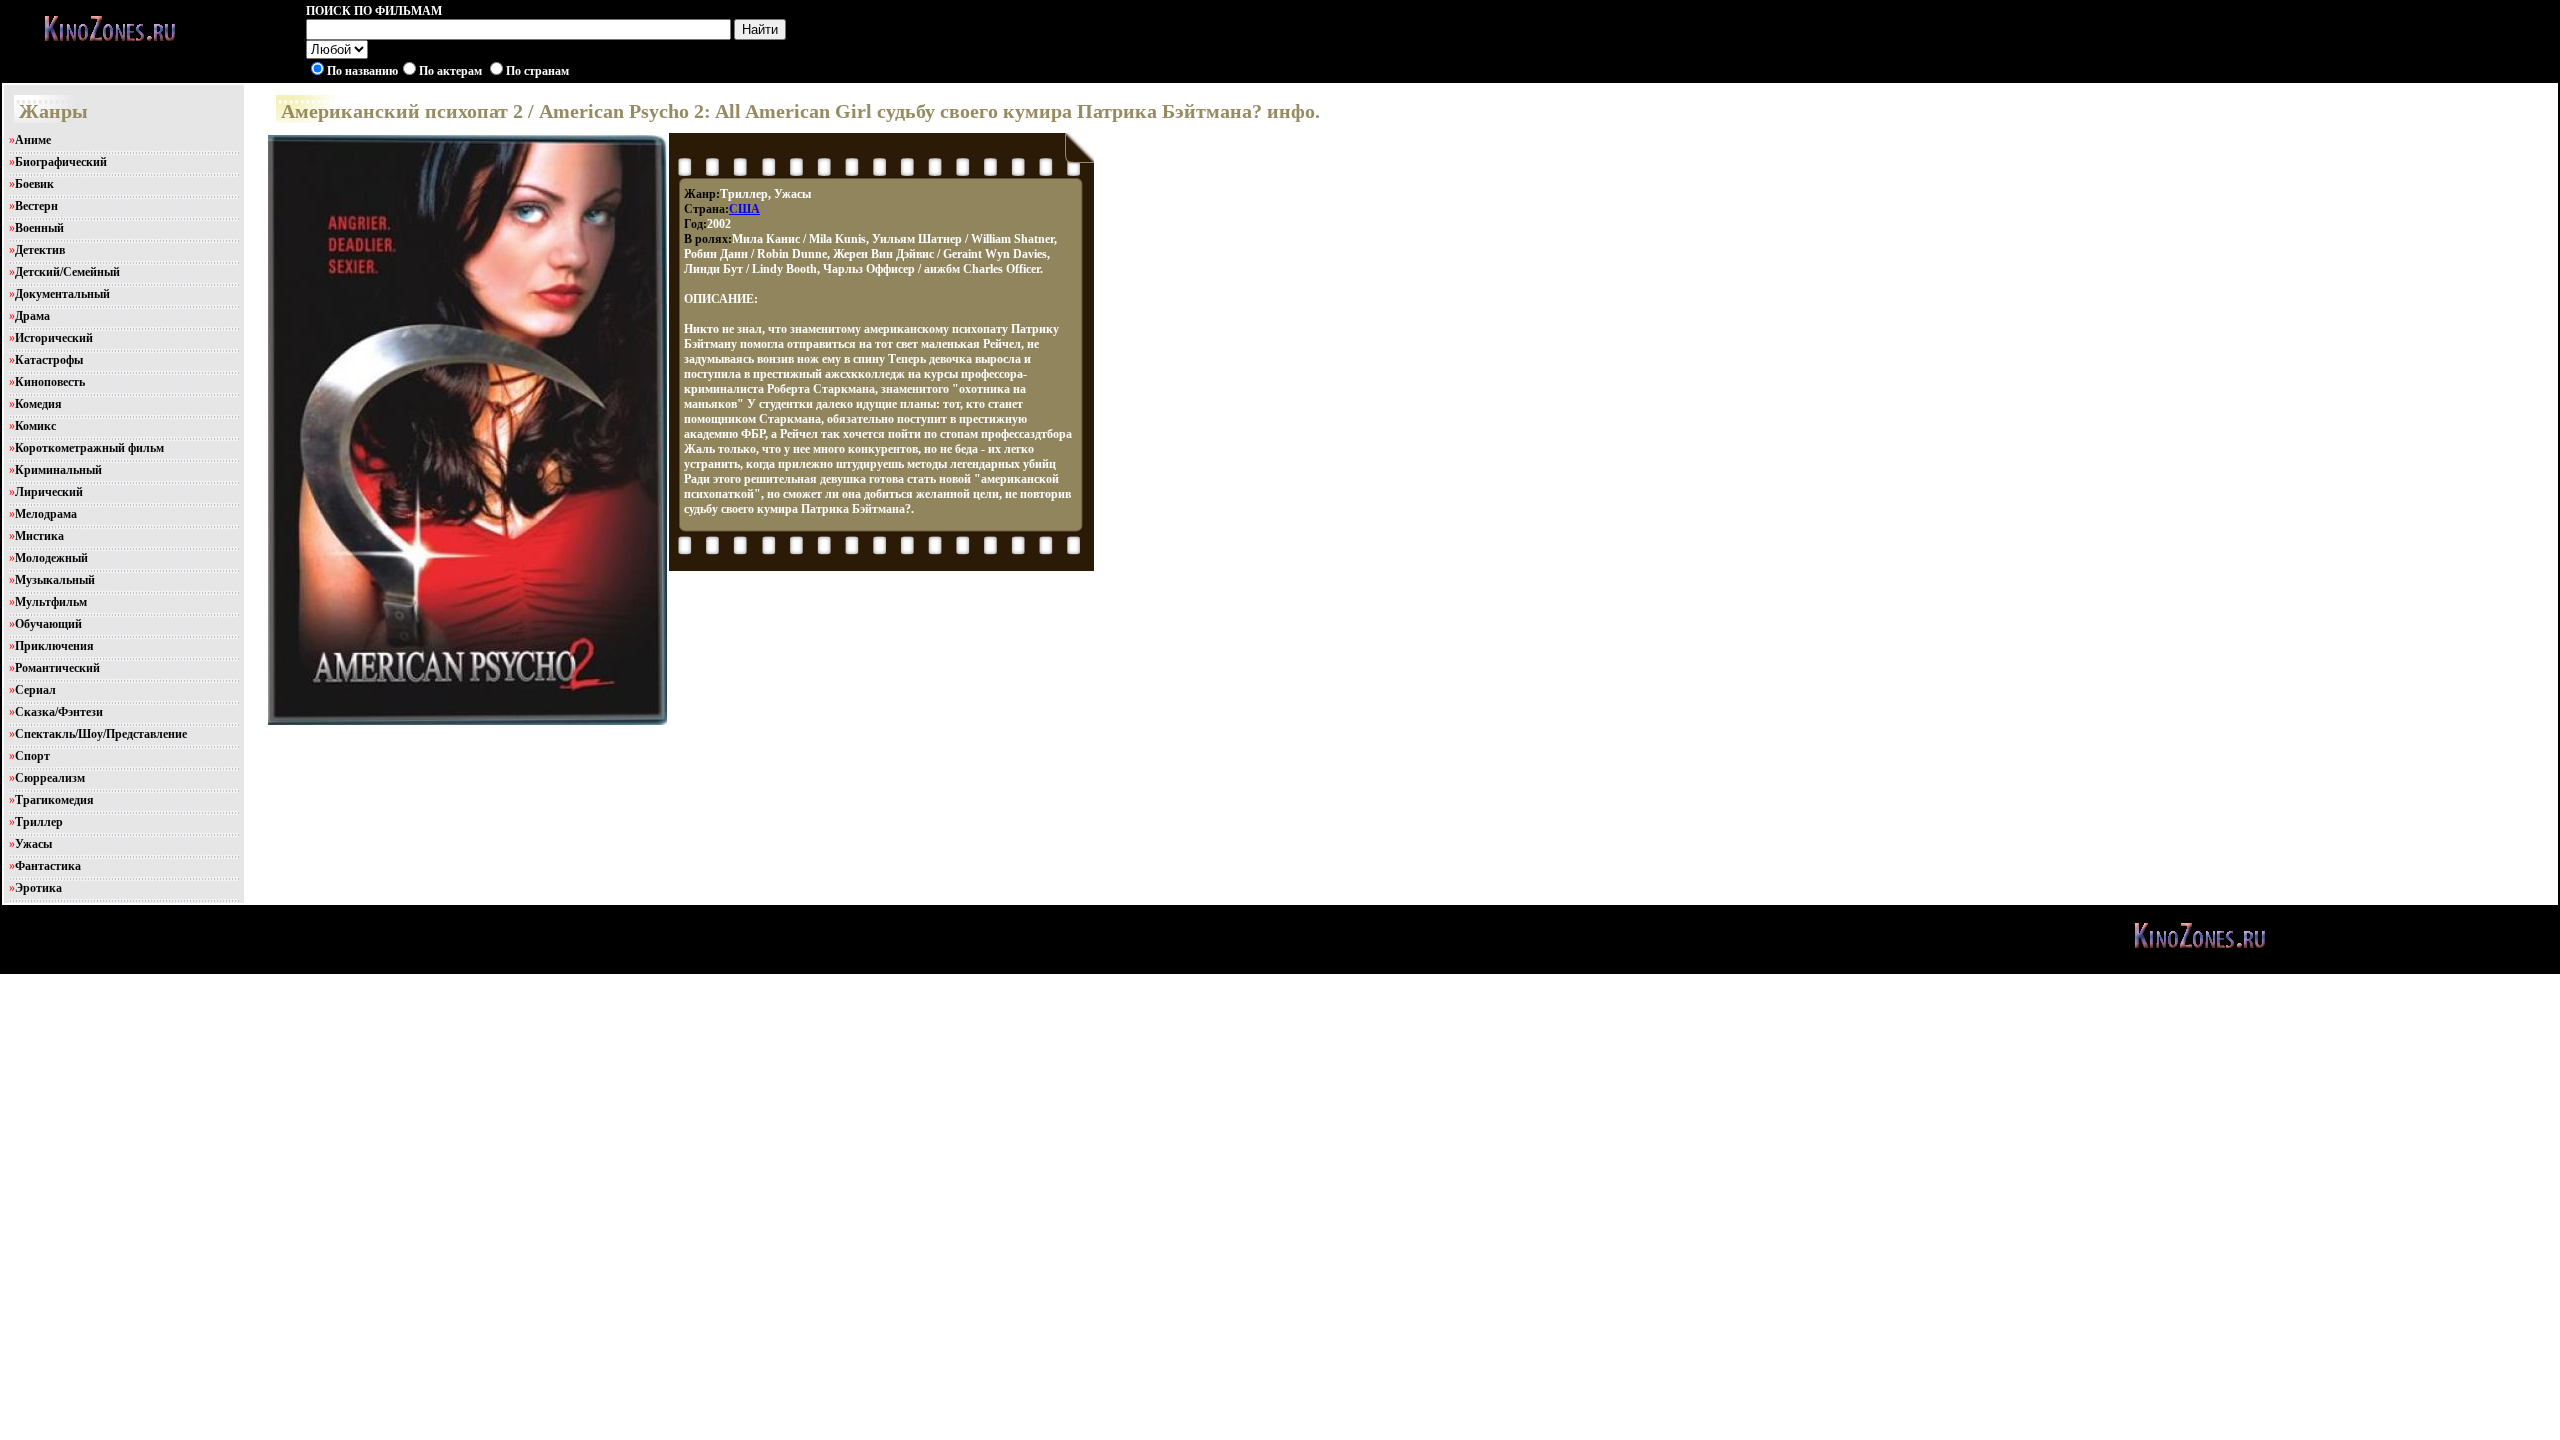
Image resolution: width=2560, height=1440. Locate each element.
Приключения (54, 646)
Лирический (49, 492)
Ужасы (33, 844)
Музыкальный (55, 580)
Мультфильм (51, 602)
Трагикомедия (54, 800)
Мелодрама (46, 514)
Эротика (38, 888)
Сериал (35, 690)
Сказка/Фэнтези (59, 712)
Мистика (39, 536)
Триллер (39, 822)
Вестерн (36, 206)
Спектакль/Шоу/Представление (101, 734)
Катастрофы (49, 360)
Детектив (40, 250)
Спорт (32, 756)
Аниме (33, 140)
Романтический (57, 668)
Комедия (38, 404)
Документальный (62, 294)
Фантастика (48, 866)
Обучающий (48, 624)
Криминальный (58, 470)
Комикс (35, 426)
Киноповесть (50, 382)
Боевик (34, 184)
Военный (39, 228)
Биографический (61, 162)
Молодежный (51, 558)
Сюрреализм (50, 778)
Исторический (54, 338)
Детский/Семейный (67, 272)
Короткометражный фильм (89, 448)
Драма (32, 316)
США (744, 209)
